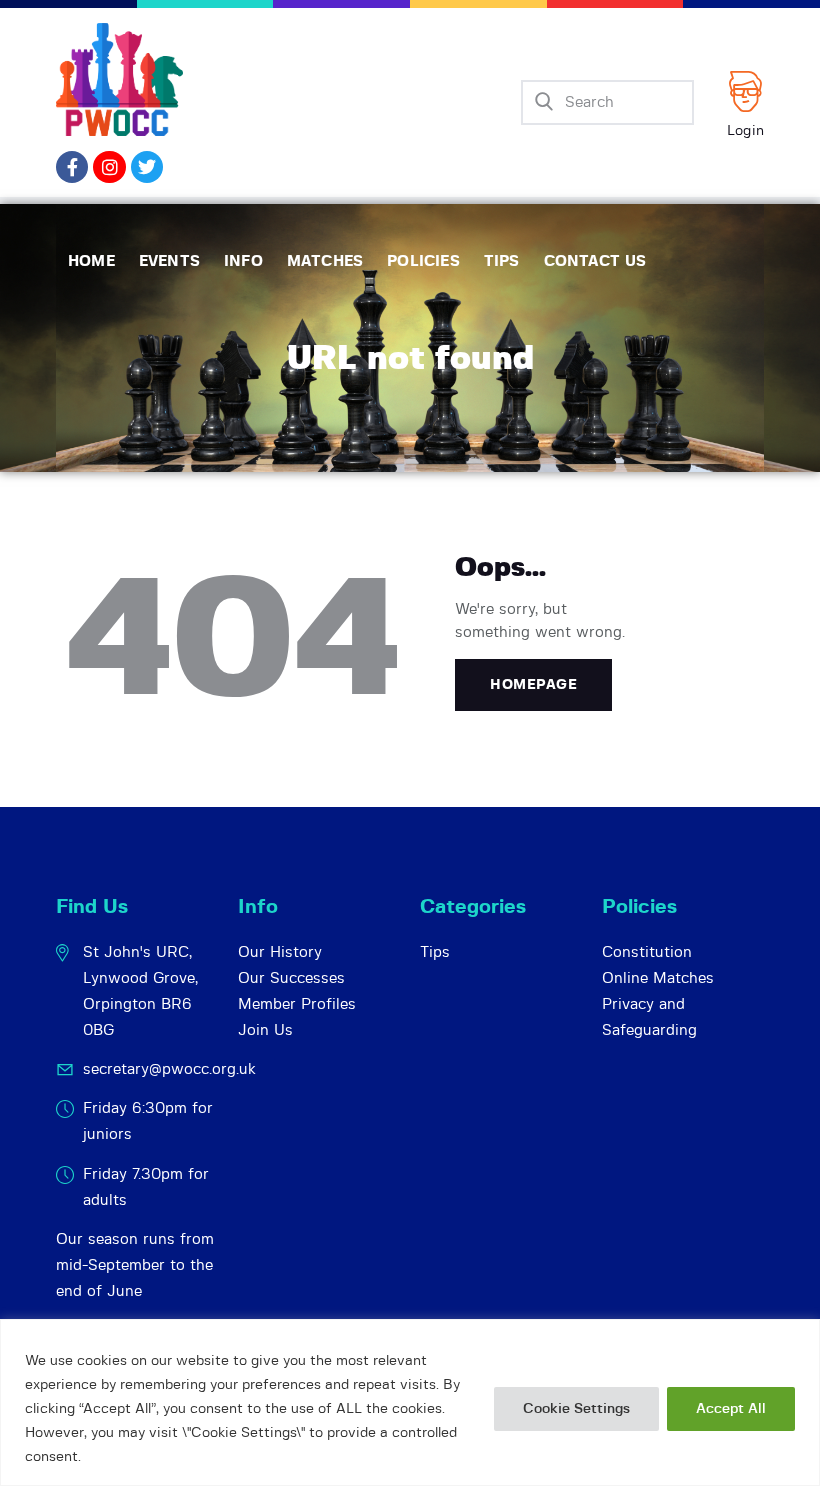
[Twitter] (147, 167)
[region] (410, 1402)
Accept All (731, 1409)
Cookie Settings (576, 1409)
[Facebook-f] (72, 167)
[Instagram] (109, 167)
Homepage (533, 685)
